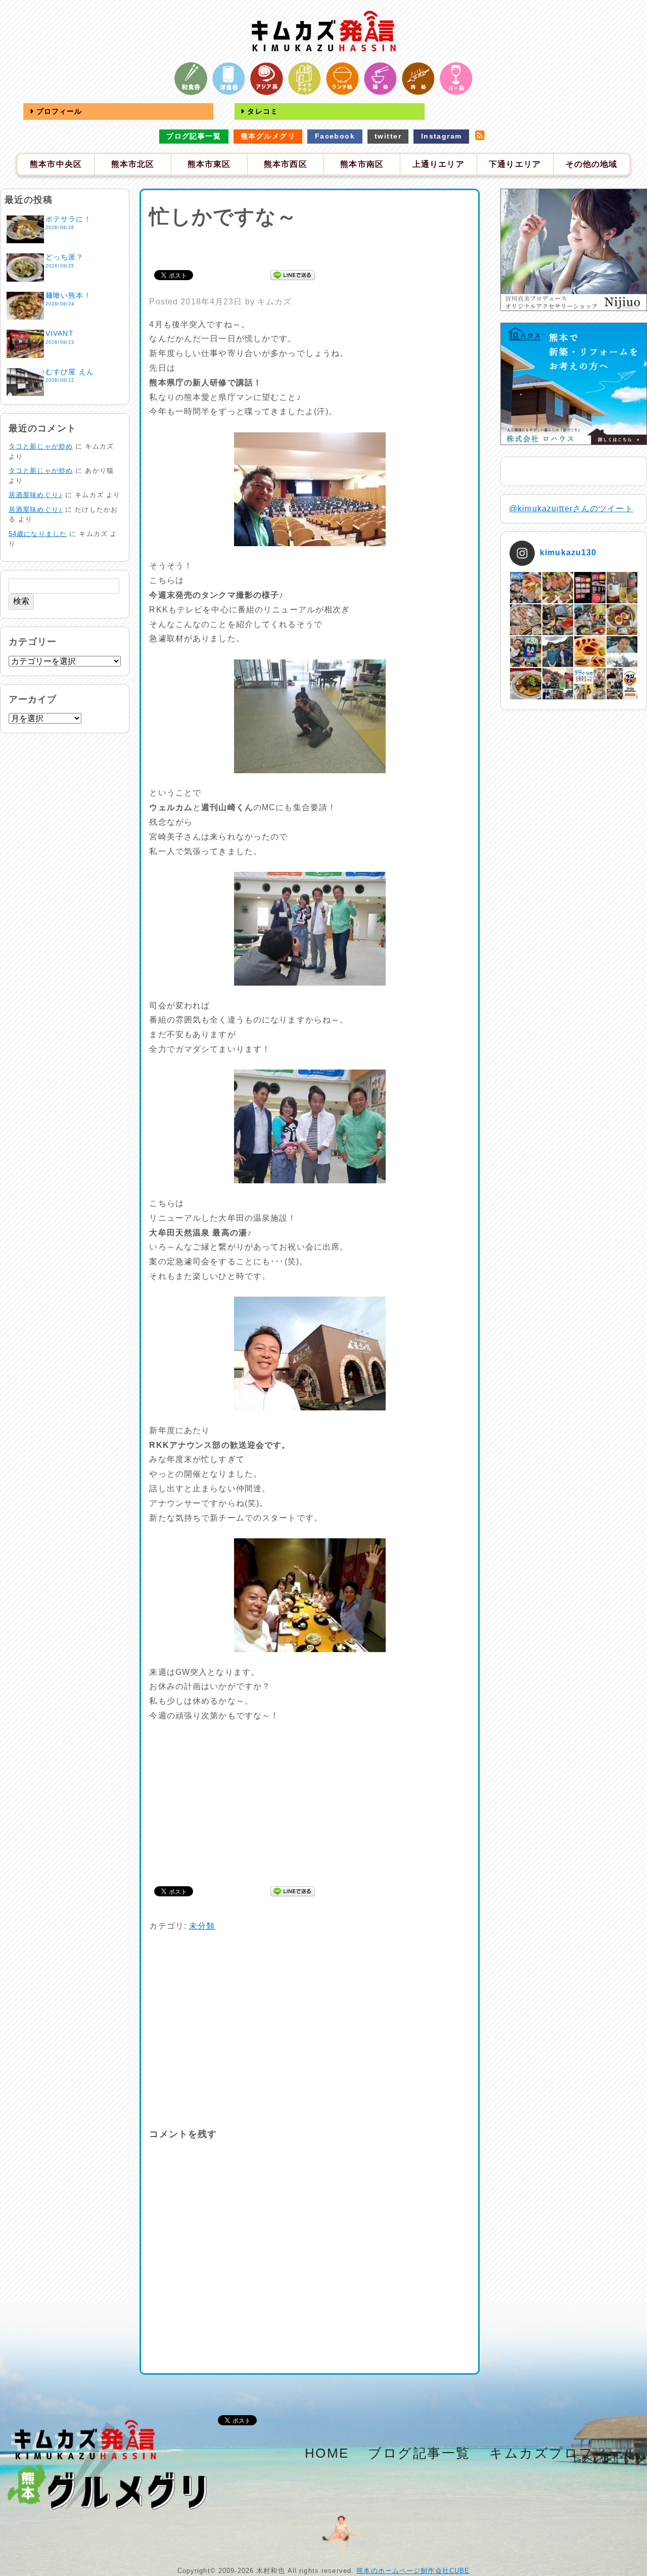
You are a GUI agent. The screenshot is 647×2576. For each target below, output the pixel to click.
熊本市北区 (133, 164)
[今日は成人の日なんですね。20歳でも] (622, 652)
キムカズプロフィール (564, 2453)
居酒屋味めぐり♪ (36, 495)
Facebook (335, 136)
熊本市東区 (209, 164)
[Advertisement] (310, 247)
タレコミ (261, 111)
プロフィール (58, 111)
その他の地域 (592, 164)
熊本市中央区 (56, 164)
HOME (327, 2453)
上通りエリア (438, 164)
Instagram (442, 136)
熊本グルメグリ (268, 136)
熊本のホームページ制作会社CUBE (413, 2571)
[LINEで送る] (293, 274)
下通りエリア (515, 164)
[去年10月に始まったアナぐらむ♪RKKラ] (590, 683)
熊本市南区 (362, 164)
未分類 (202, 1926)
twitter (388, 136)
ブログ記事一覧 (194, 136)
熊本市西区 (286, 164)
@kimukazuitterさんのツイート (571, 508)
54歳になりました (38, 534)
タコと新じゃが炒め (41, 446)
